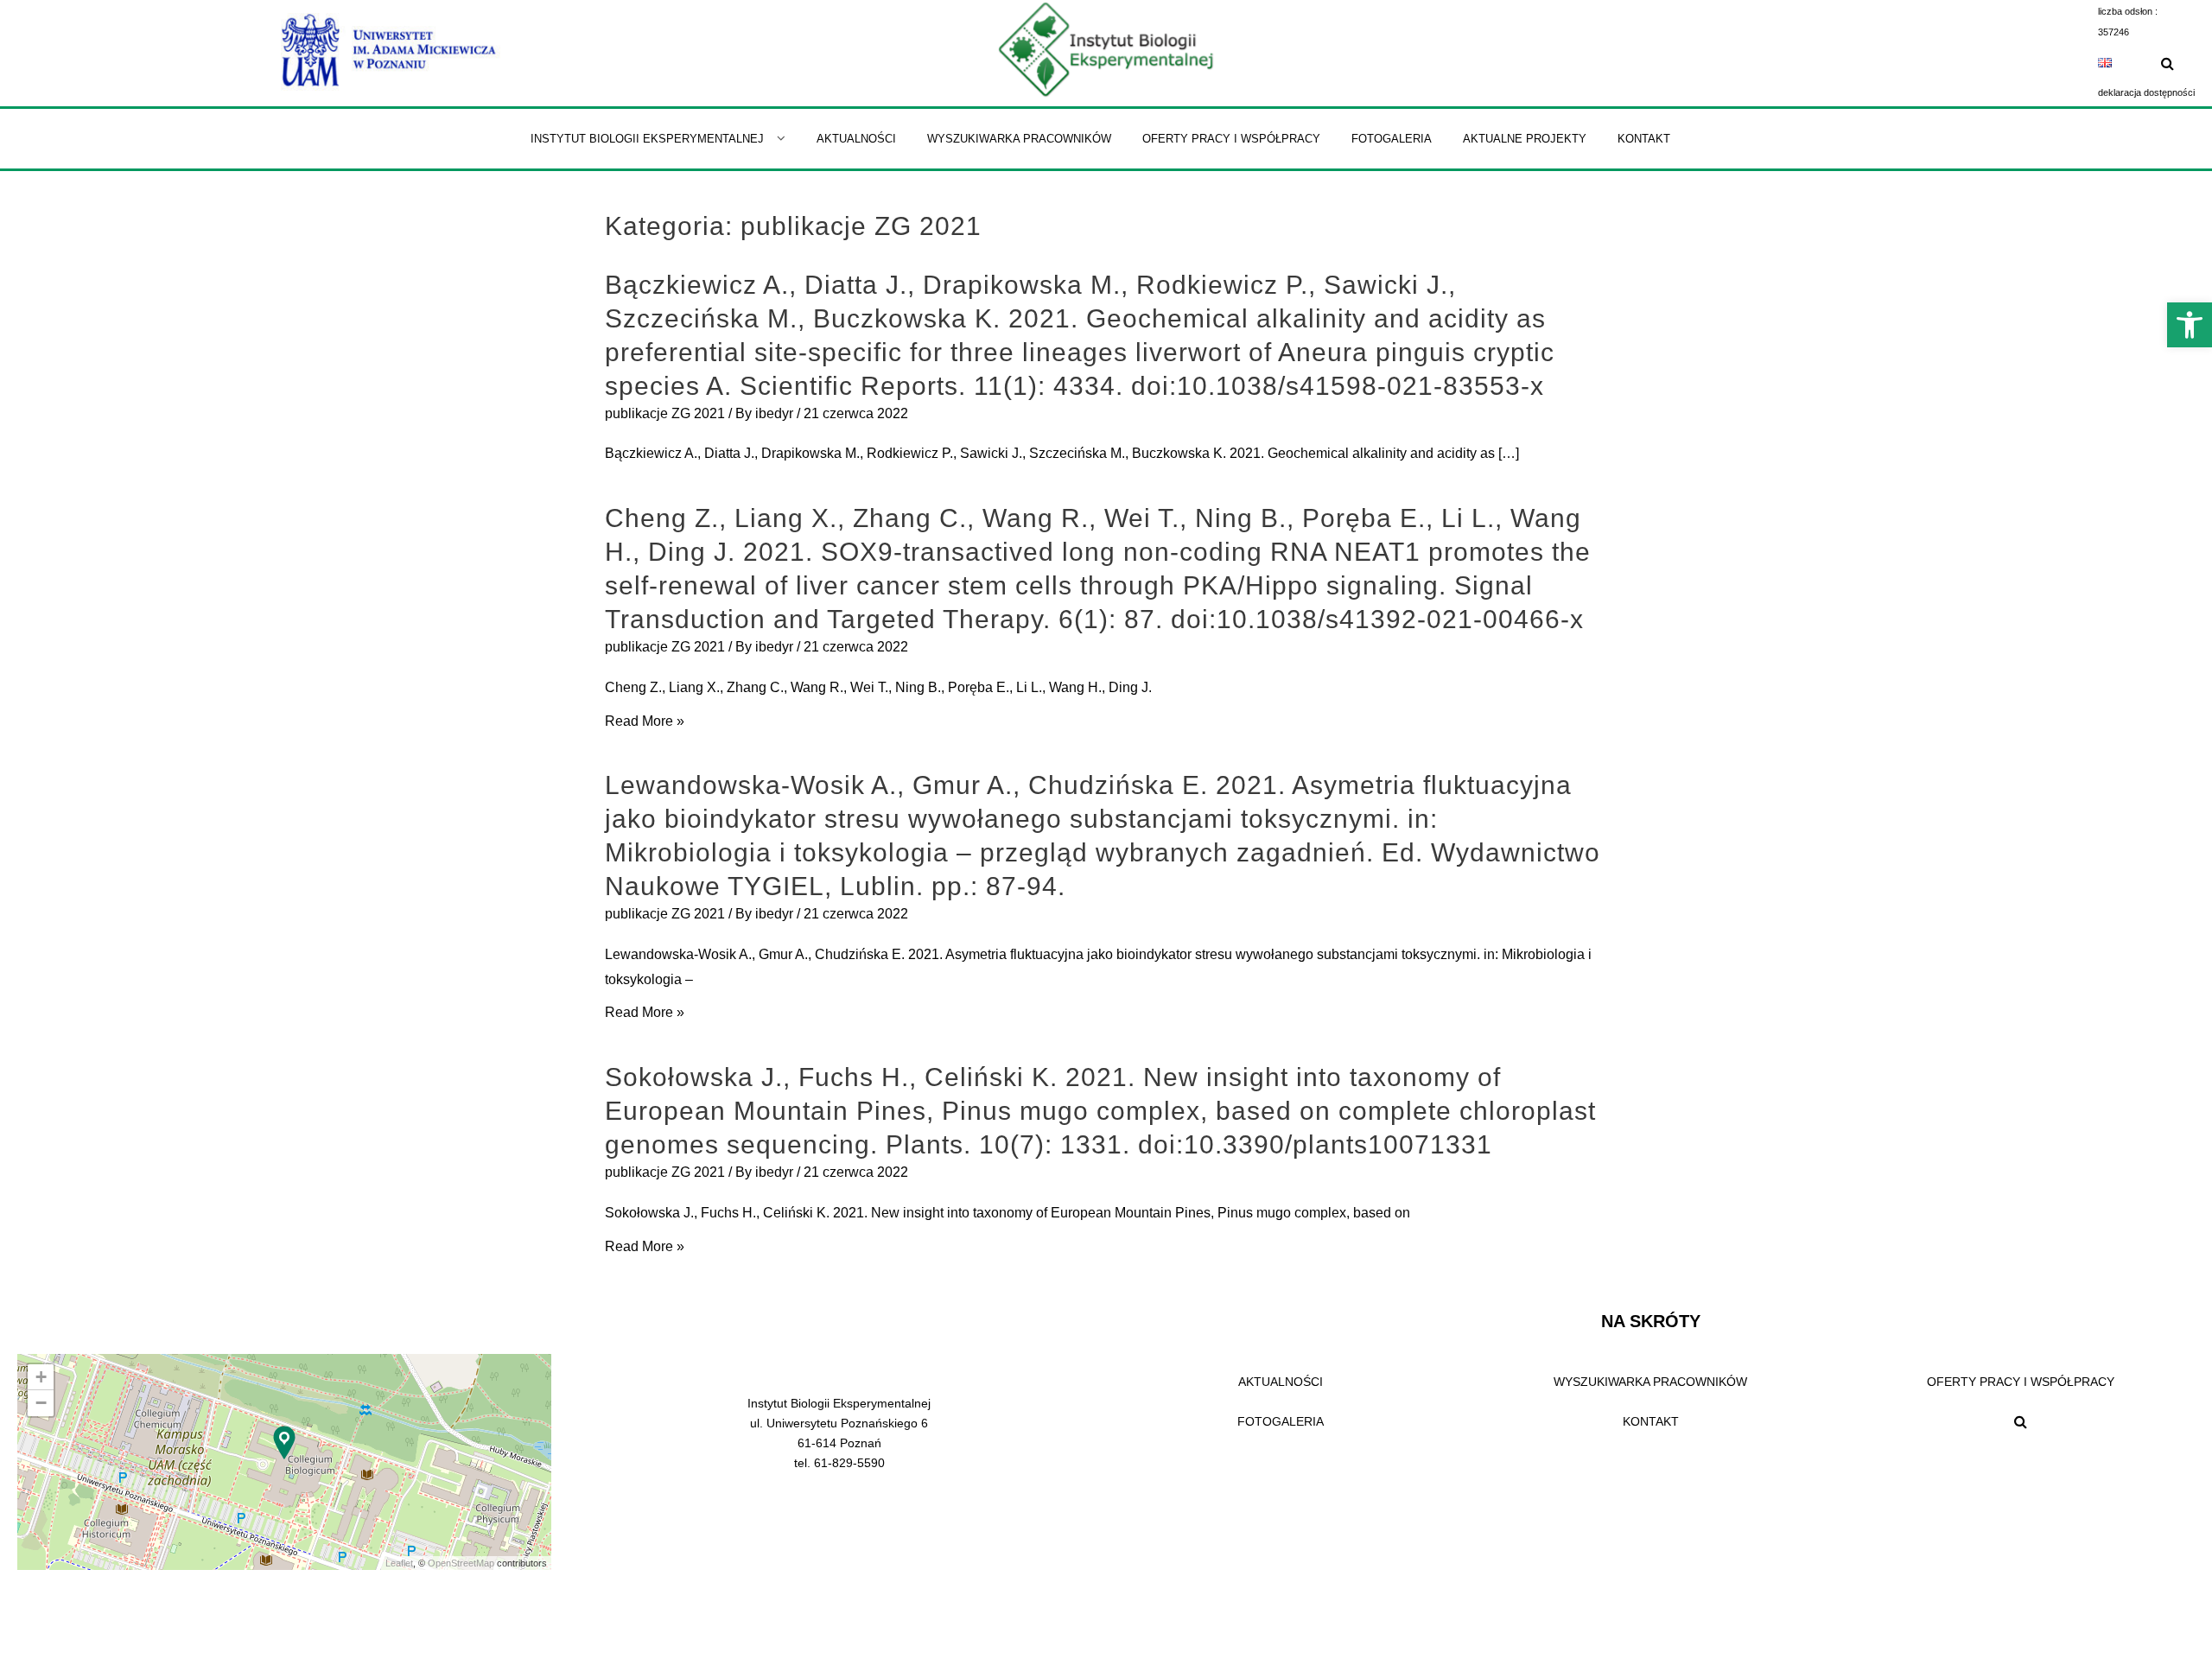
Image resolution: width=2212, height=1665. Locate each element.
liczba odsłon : (2128, 11)
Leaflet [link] (399, 1563)
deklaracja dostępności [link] (2146, 92)
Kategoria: (793, 226)
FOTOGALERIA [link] (1281, 1421)
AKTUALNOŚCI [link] (1281, 1382)
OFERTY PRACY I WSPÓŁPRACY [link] (2021, 1382)
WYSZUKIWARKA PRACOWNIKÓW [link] (1650, 1382)
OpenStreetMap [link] (461, 1563)
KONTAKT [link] (1651, 1421)
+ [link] (41, 1377)
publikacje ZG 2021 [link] (665, 413)
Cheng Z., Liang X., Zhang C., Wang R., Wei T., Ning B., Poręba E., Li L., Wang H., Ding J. (878, 687)
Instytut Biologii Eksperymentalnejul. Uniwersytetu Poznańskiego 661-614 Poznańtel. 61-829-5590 (839, 1433)
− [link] (41, 1403)
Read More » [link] (645, 721)
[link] (2190, 325)
